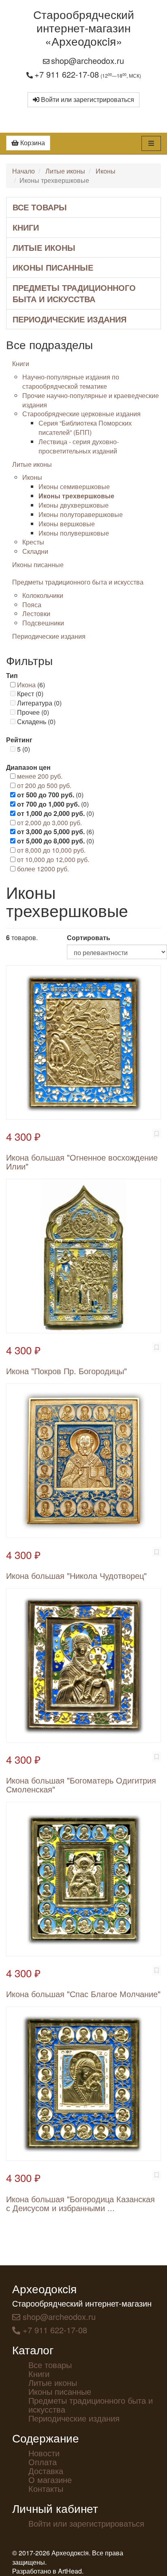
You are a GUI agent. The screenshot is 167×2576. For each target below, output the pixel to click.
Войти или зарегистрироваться (87, 99)
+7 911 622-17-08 (67, 74)
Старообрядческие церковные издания (81, 414)
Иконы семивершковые (74, 486)
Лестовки (36, 613)
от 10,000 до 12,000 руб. (53, 859)
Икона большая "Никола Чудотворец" (76, 1575)
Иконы (106, 171)
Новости (44, 2453)
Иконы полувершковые (74, 533)
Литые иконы (65, 171)
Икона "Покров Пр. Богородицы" (66, 1371)
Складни (35, 551)
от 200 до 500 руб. (44, 785)
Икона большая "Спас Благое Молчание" (83, 1994)
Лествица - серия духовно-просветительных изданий (79, 446)
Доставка (46, 2471)
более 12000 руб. (43, 869)
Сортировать (89, 938)
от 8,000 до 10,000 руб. (51, 850)
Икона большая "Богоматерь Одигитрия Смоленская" (81, 1785)
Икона (26, 685)
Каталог (33, 2349)
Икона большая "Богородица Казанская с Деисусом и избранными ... (80, 2203)
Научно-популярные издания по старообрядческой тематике (71, 381)
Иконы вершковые (67, 524)
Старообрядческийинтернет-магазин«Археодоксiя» (84, 28)
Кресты (33, 542)
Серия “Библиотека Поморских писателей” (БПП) (85, 428)
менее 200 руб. (40, 776)
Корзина (32, 143)
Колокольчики (43, 595)
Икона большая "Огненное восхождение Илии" (82, 1162)
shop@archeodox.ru (88, 60)
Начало (24, 171)
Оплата (43, 2462)
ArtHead (70, 2571)
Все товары (40, 207)
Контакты (46, 2488)
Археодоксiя (44, 2288)
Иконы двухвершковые (74, 505)
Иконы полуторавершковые (81, 514)
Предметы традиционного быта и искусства (74, 293)
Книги (26, 227)
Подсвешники (43, 623)
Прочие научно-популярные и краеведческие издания (91, 400)
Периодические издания (70, 319)
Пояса (32, 605)
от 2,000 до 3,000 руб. (49, 823)
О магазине (50, 2480)
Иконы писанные (53, 267)
